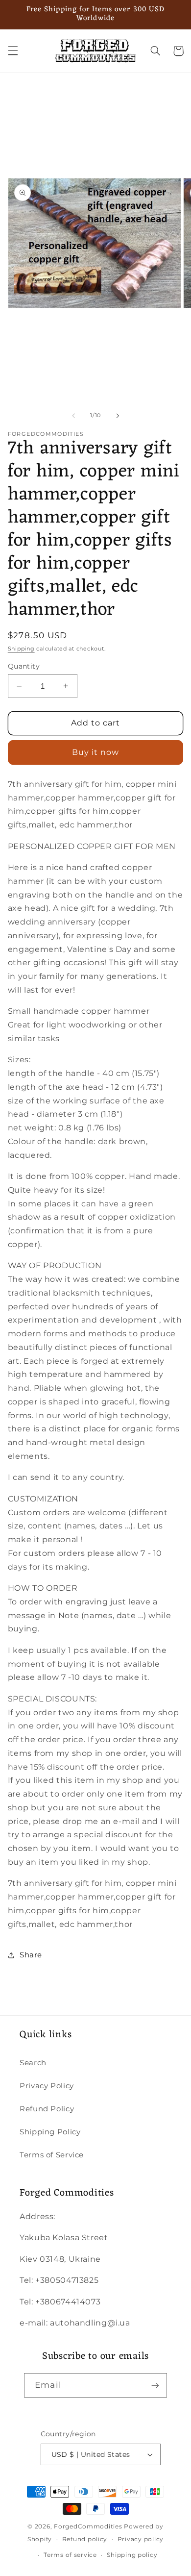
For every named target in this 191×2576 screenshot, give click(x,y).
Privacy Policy (47, 2086)
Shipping (21, 649)
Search (33, 2063)
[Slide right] (118, 416)
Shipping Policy (50, 2132)
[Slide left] (73, 416)
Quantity (24, 666)
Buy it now (96, 752)
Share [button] (31, 1955)
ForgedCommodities (88, 2526)
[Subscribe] (155, 2385)
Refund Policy (47, 2109)
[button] (13, 51)
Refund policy (85, 2539)
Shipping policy (132, 2555)
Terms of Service (52, 2155)
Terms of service (70, 2555)
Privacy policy (141, 2539)
